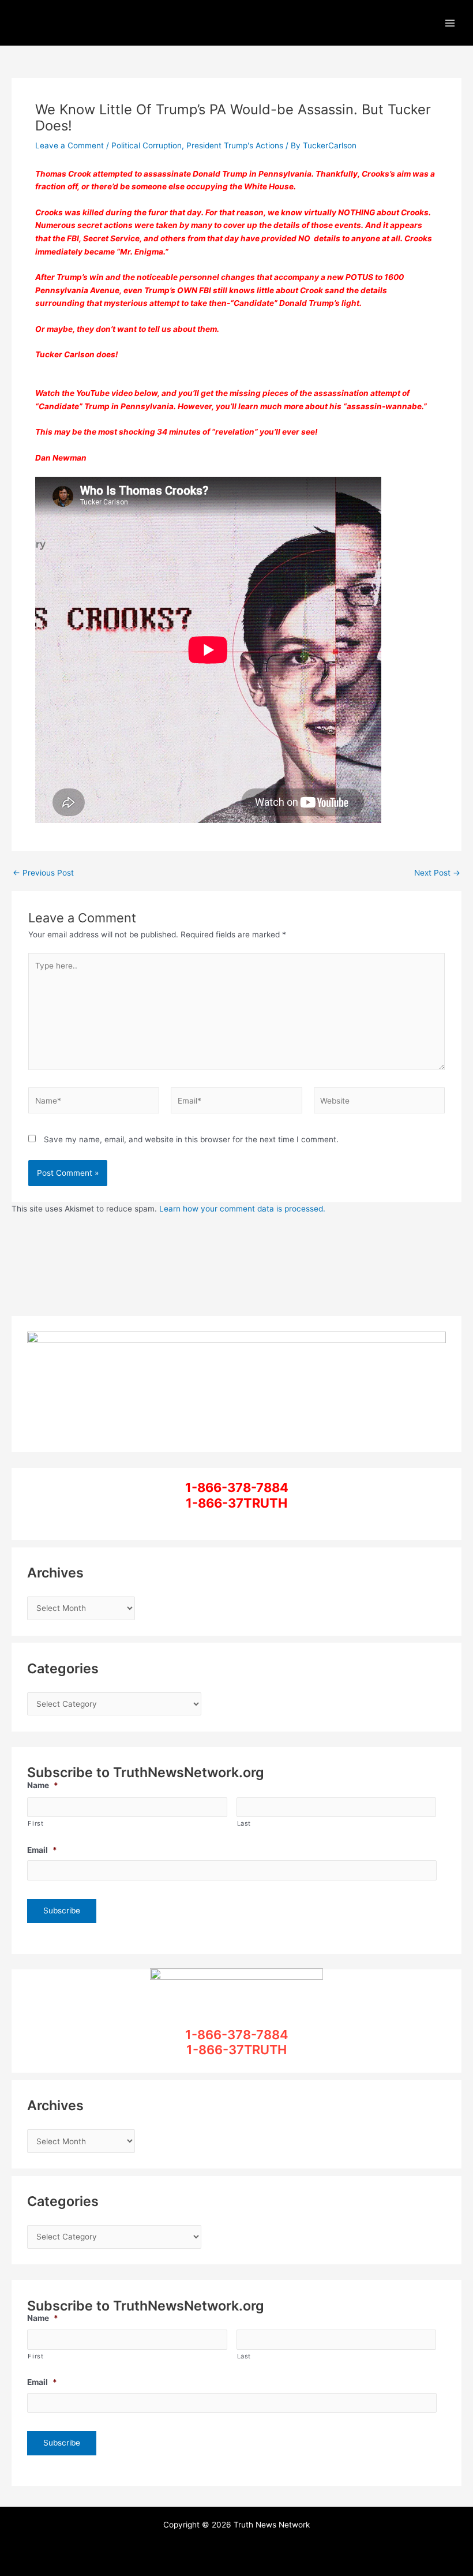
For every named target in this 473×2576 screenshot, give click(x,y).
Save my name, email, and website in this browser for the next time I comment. (191, 1139)
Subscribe (62, 1910)
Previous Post (43, 873)
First (35, 1823)
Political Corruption (147, 145)
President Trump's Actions (235, 145)
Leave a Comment (70, 145)
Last (244, 1823)
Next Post (437, 873)
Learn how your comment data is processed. (242, 1209)
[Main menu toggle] (450, 23)
